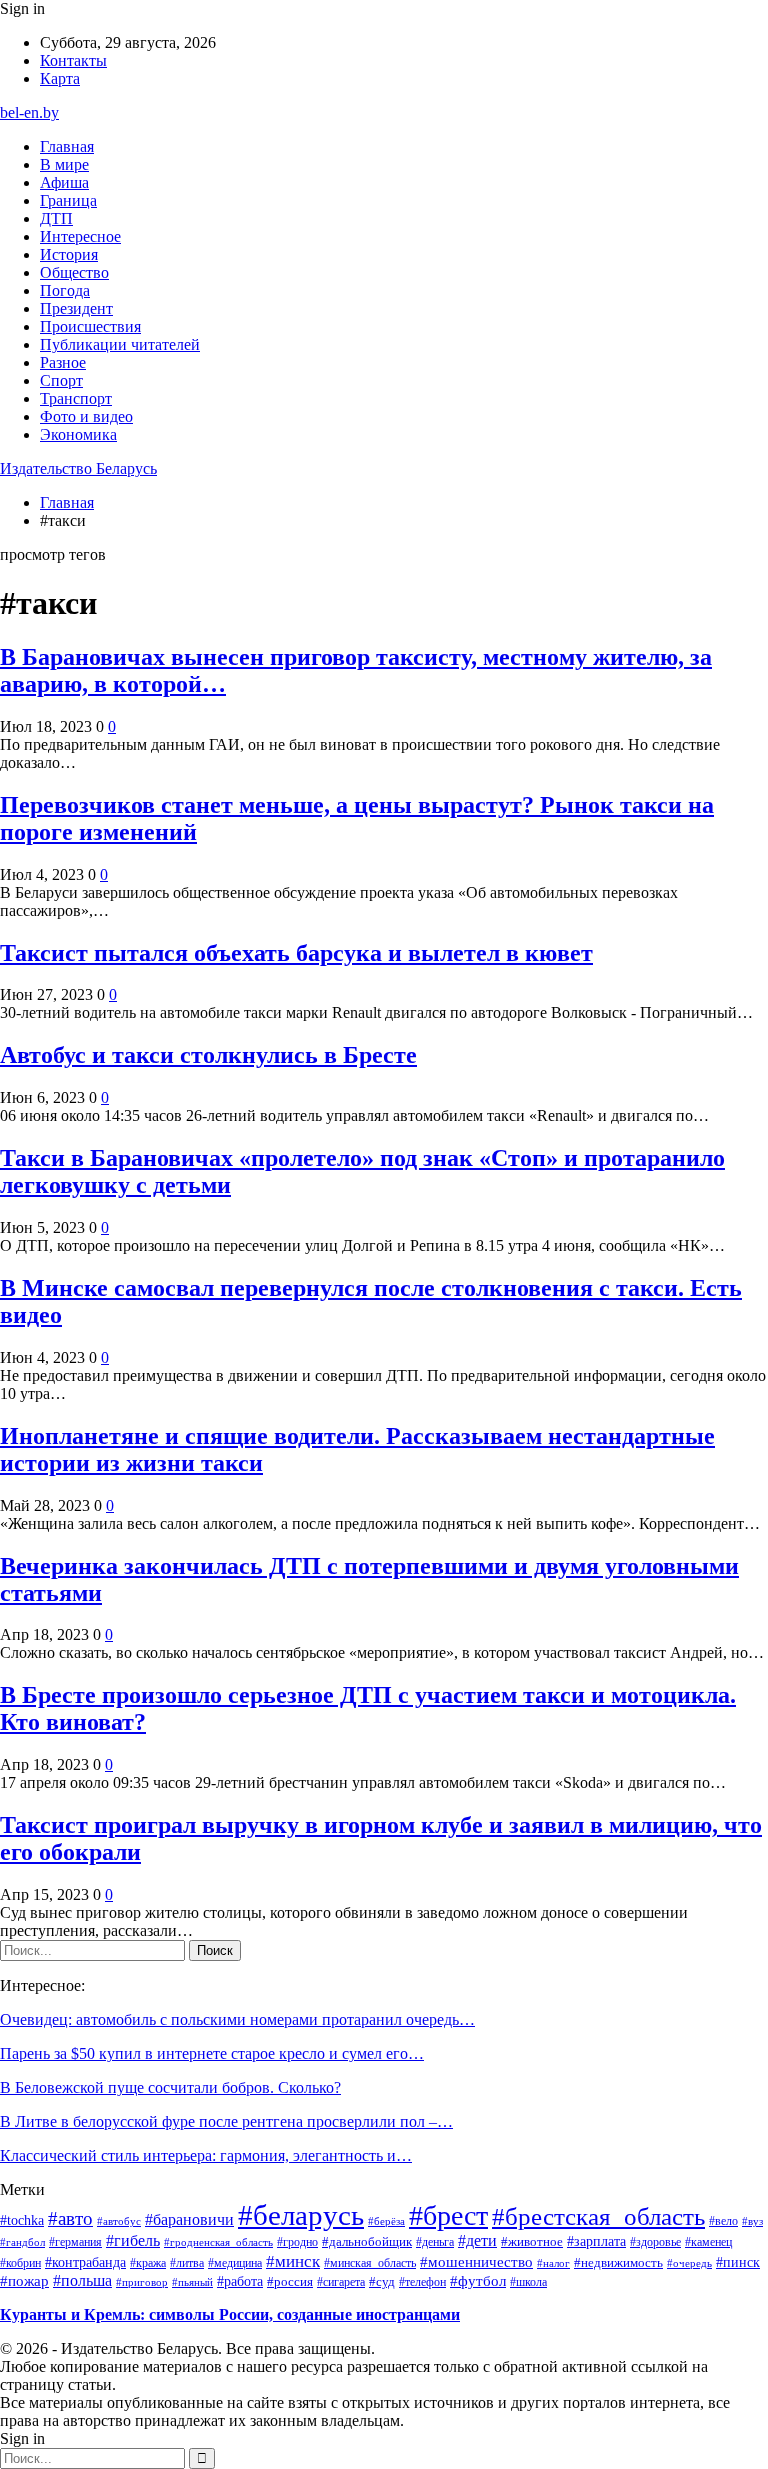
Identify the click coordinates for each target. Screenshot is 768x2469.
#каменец (708, 2242)
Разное (63, 362)
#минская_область (370, 2263)
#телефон (422, 2282)
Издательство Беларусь (78, 468)
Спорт (61, 380)
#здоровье (655, 2242)
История (69, 254)
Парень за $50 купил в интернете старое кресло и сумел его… (212, 2053)
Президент (76, 308)
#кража (148, 2263)
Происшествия (90, 326)
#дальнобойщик (367, 2241)
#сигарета (341, 2282)
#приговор (142, 2282)
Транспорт (76, 398)
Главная (67, 146)
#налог (553, 2263)
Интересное (80, 236)
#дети (477, 2240)
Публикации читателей (120, 344)
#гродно (297, 2242)
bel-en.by (29, 112)
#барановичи (189, 2219)
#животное (532, 2241)
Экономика (78, 434)
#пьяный (192, 2282)
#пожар (24, 2280)
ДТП (56, 218)
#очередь (689, 2263)
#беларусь (301, 2215)
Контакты (73, 60)
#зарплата (596, 2241)
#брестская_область (598, 2216)
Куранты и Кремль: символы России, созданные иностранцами (230, 2314)
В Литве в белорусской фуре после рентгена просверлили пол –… (226, 2121)
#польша (82, 2280)
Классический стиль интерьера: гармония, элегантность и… (206, 2155)
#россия (290, 2282)
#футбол (478, 2281)
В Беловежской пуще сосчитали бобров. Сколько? (170, 2087)
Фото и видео (86, 416)
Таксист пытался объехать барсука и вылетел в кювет (296, 953)
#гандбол (22, 2242)
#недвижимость (618, 2262)
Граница (68, 200)
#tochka (22, 2220)
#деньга (435, 2242)
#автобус (119, 2221)
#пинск (738, 2262)
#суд (382, 2281)
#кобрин (20, 2263)
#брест (448, 2215)
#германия (75, 2242)
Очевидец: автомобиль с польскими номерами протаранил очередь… (237, 2019)
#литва (187, 2263)
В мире (64, 164)
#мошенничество (476, 2262)
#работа (240, 2281)
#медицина (235, 2263)
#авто (70, 2218)
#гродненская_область (218, 2242)
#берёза (386, 2221)
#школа (528, 2282)
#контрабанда (85, 2262)
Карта (60, 78)
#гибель (133, 2241)
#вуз (752, 2221)
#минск (293, 2261)
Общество (74, 272)
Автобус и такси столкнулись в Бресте (208, 1055)
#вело (723, 2221)
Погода (65, 290)
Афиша (64, 182)
